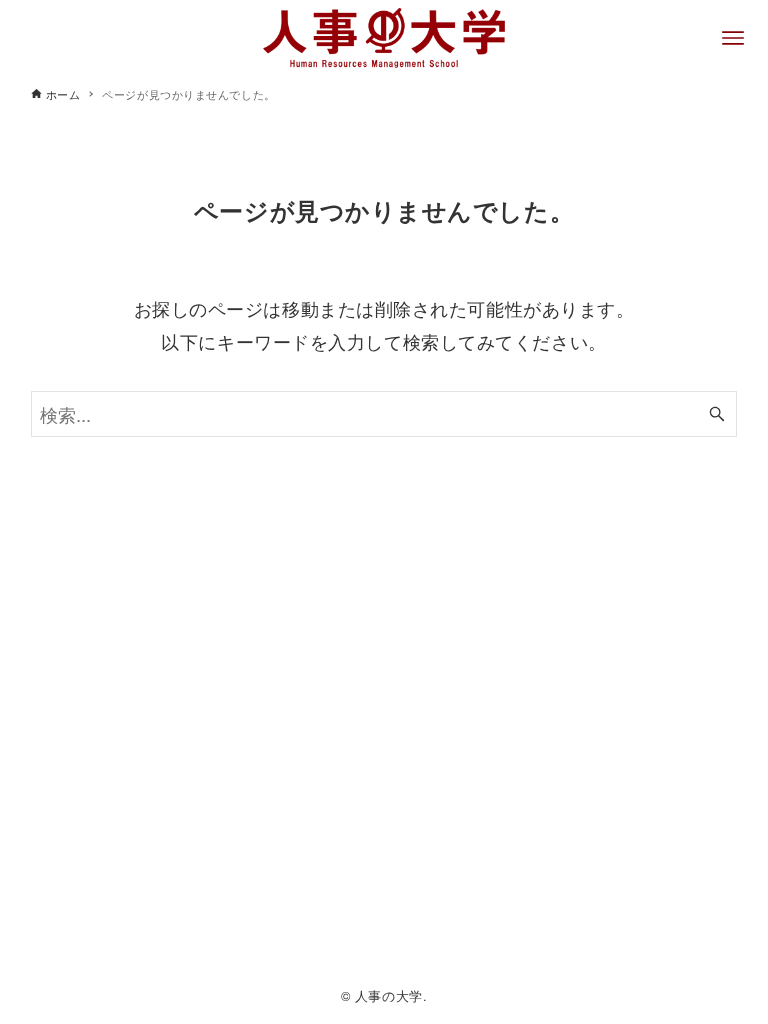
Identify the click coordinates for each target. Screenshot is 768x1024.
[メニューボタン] (733, 38)
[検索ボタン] (717, 414)
